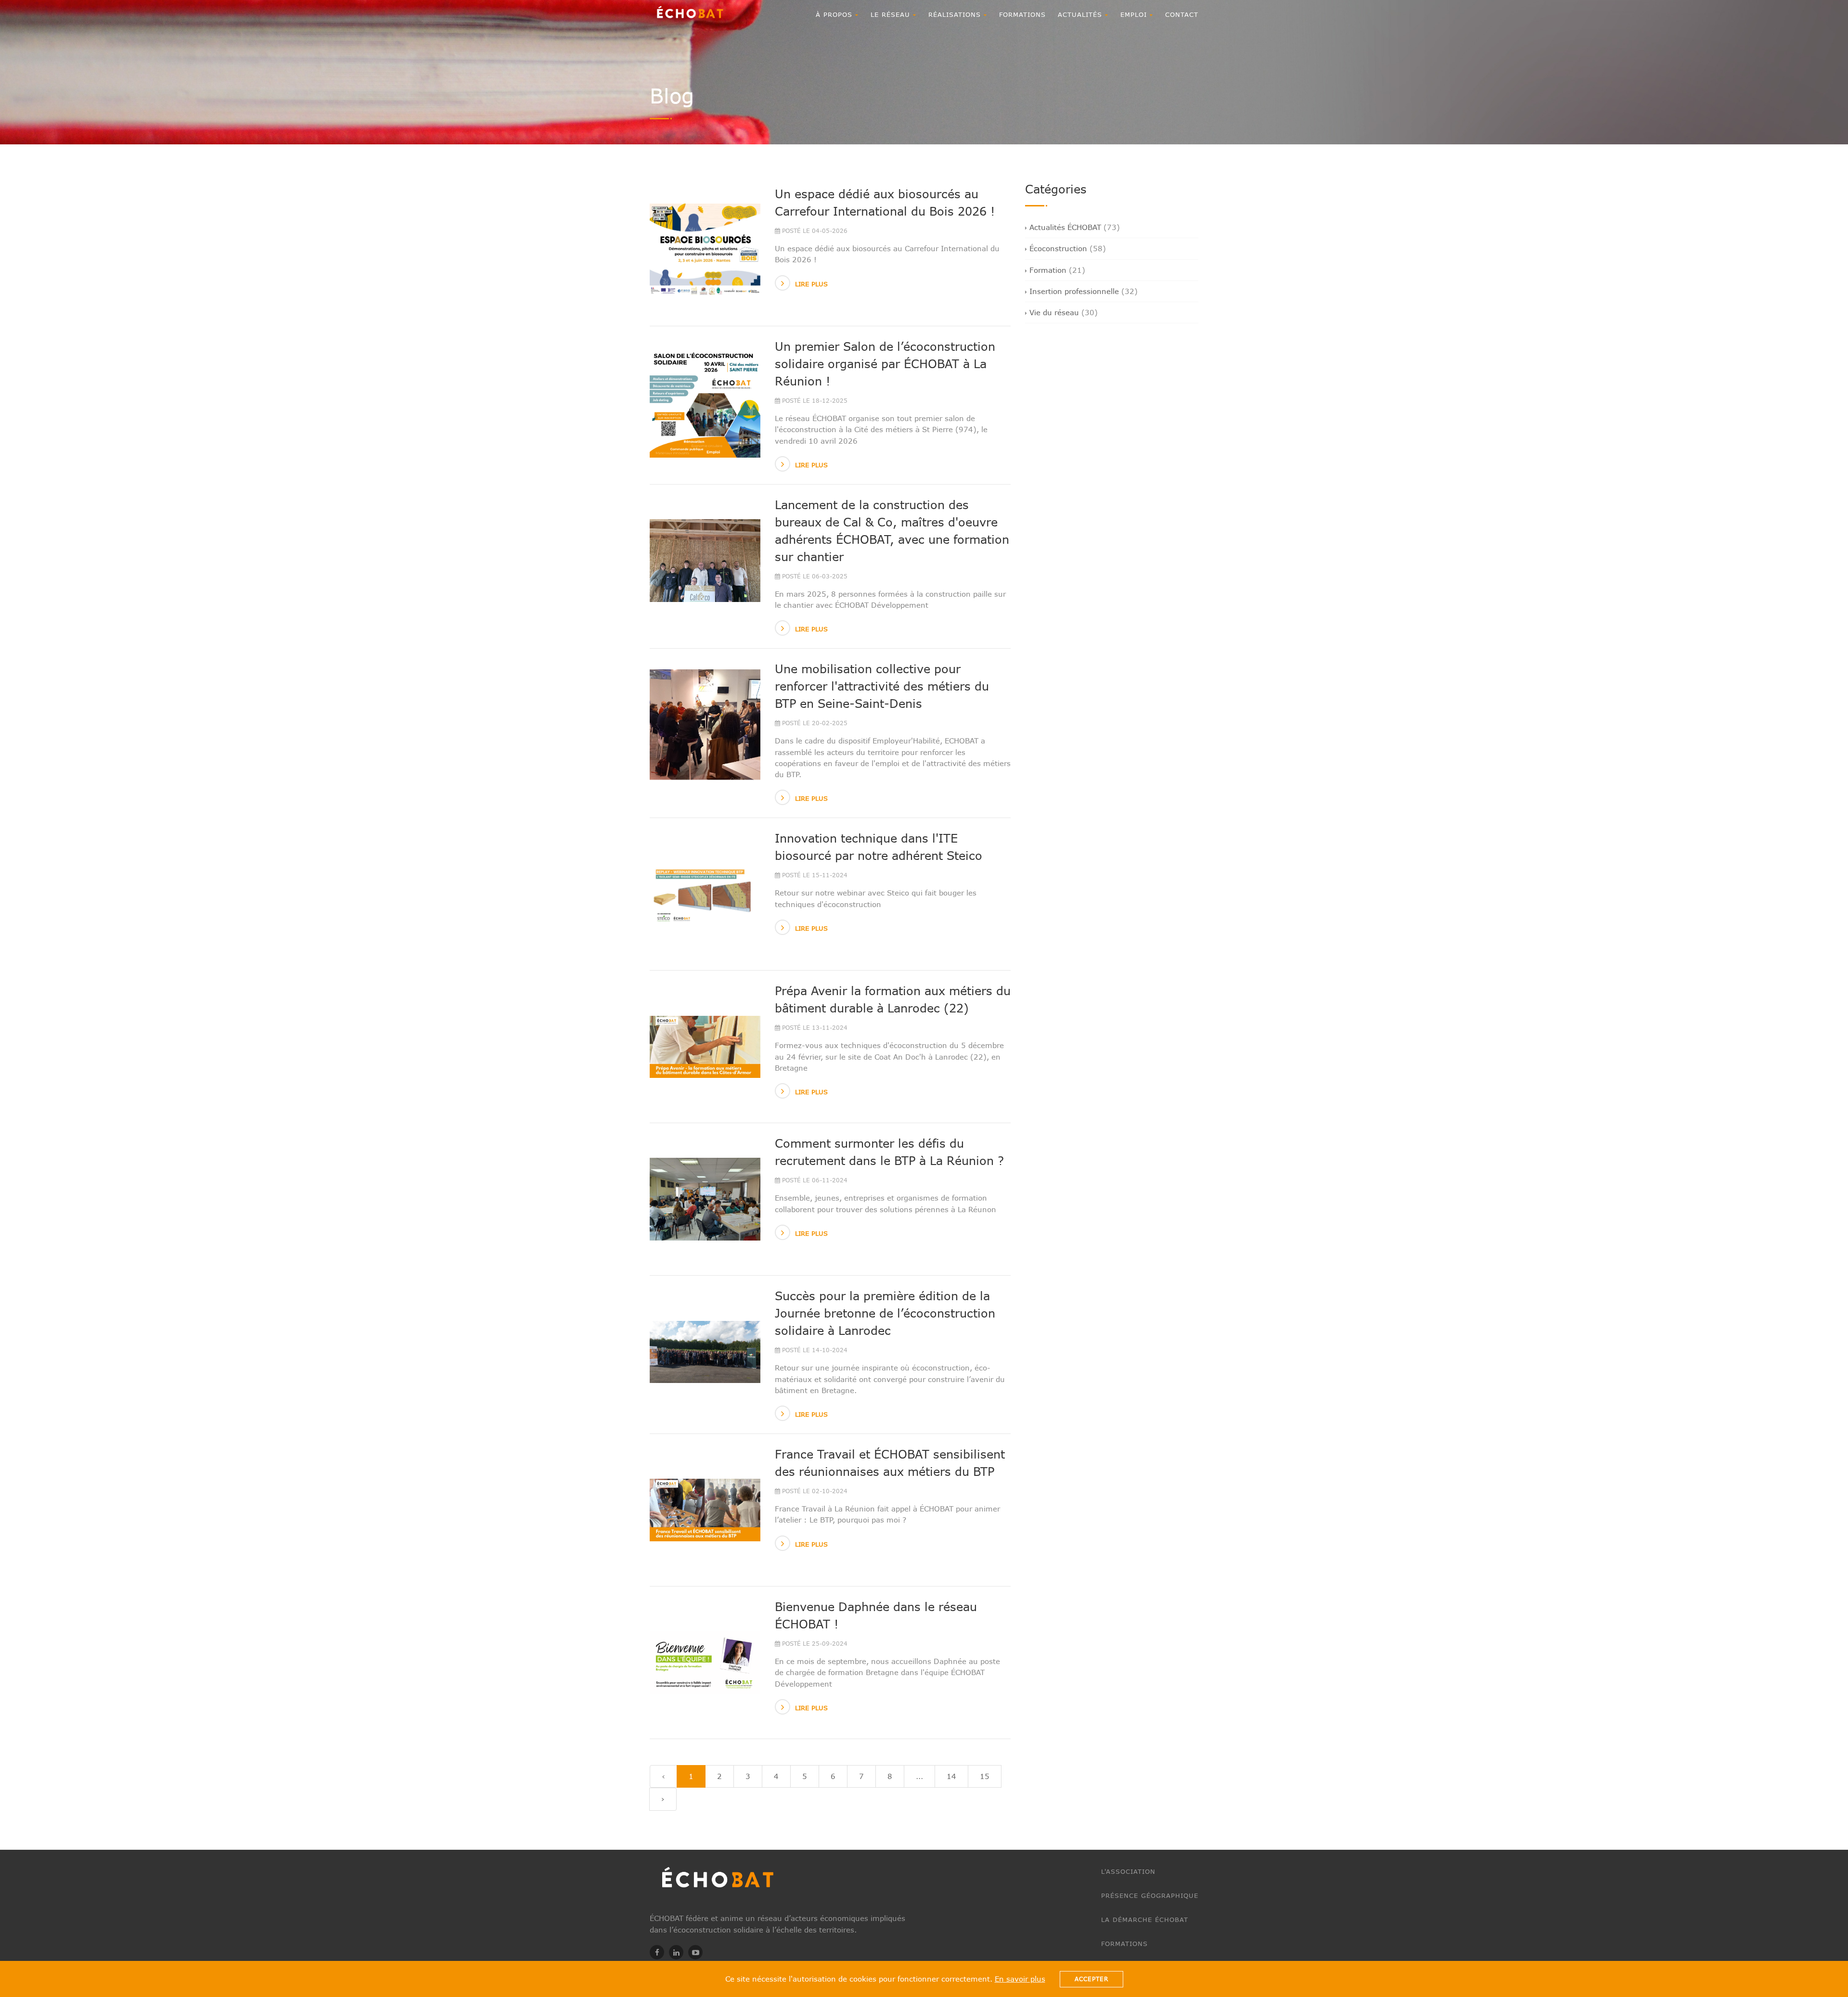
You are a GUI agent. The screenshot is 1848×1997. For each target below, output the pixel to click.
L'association (1128, 1871)
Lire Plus (811, 284)
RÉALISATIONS (956, 14)
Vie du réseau (1054, 312)
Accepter (1091, 1979)
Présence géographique (1150, 1895)
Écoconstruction (1058, 248)
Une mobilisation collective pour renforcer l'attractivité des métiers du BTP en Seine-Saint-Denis (882, 686)
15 (985, 1776)
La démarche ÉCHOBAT (1145, 1920)
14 (951, 1776)
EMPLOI (1135, 14)
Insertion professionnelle (1074, 291)
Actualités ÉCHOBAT (1065, 227)
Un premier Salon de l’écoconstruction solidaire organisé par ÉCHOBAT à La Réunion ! (885, 364)
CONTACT (1182, 14)
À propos (835, 14)
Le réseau (892, 14)
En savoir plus (1020, 1979)
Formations (1022, 14)
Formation (1048, 270)
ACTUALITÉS (1081, 14)
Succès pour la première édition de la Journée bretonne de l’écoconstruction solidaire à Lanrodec (885, 1313)
